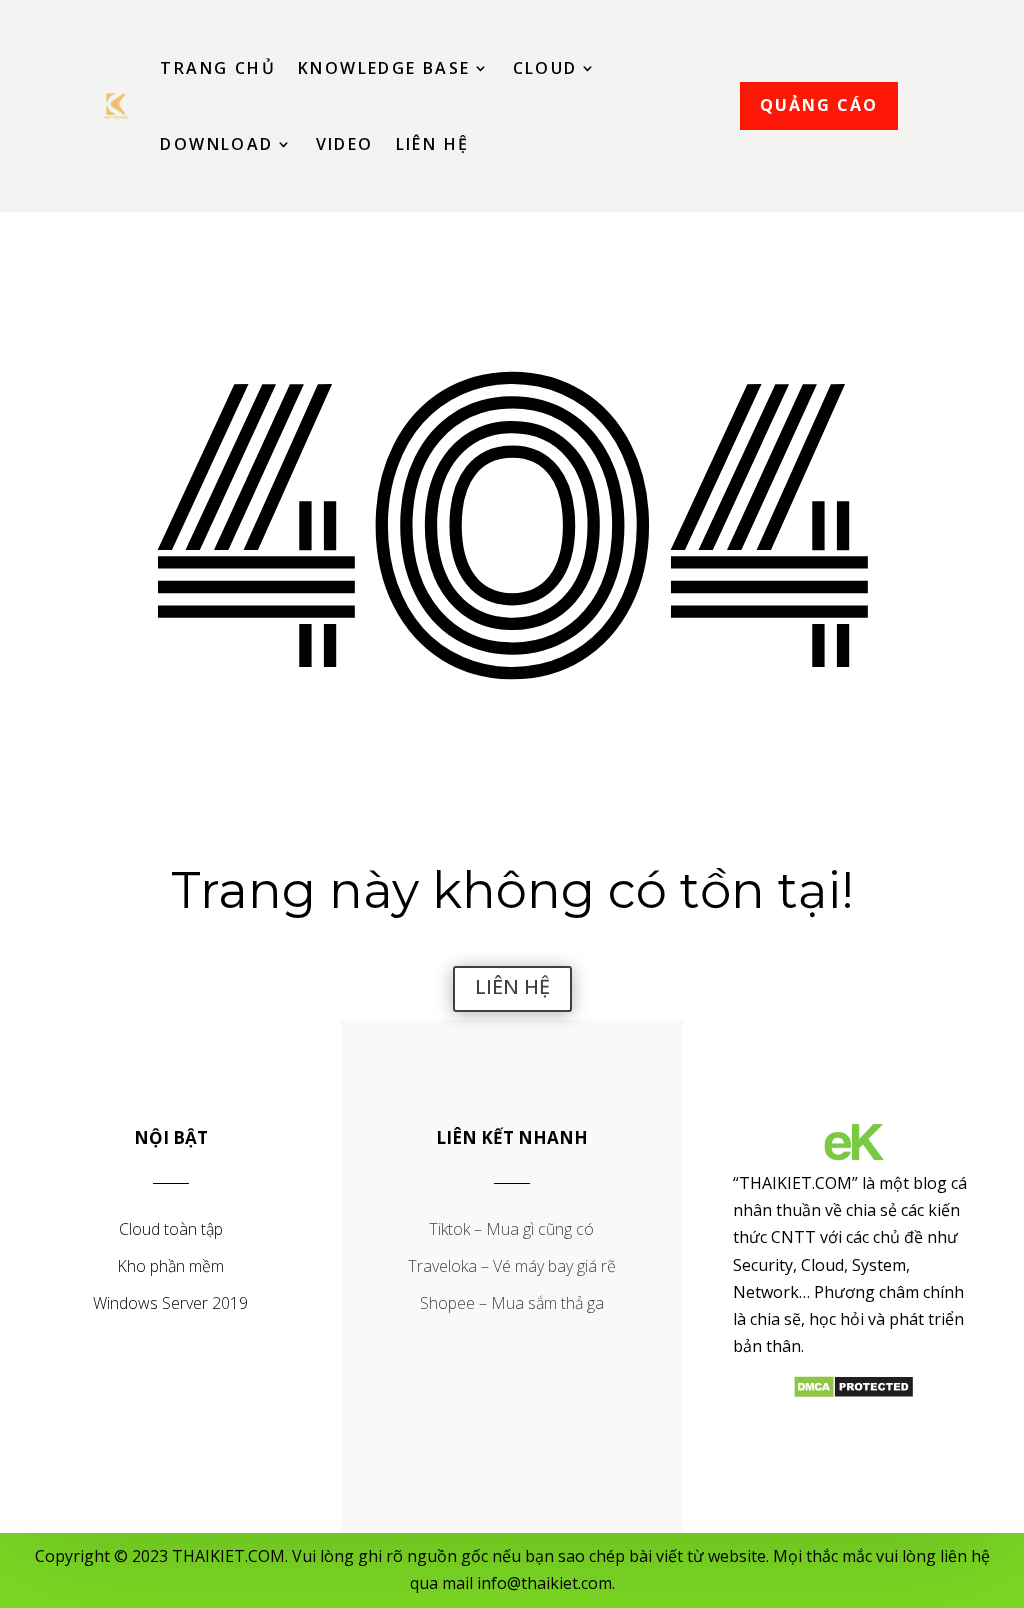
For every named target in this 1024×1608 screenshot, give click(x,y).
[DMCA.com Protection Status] (853, 1393)
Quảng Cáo (819, 105)
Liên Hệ (433, 144)
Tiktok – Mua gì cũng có (511, 1229)
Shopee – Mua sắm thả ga (512, 1303)
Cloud (545, 68)
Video (345, 144)
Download (216, 144)
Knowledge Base (384, 68)
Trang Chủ (218, 68)
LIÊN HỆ (512, 986)
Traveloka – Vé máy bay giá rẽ (512, 1266)
